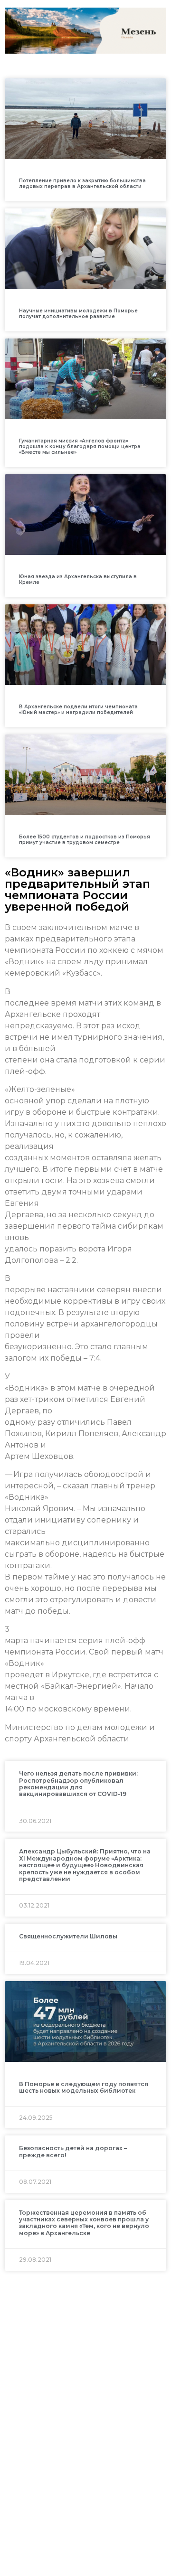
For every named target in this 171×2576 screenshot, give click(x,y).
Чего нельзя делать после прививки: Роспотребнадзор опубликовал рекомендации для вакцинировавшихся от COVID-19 (78, 1784)
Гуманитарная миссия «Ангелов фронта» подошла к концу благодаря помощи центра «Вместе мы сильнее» (80, 447)
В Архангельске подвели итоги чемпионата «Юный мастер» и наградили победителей (78, 710)
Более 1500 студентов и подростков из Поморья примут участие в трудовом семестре (85, 840)
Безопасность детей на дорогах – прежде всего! (73, 2151)
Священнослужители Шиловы (68, 1936)
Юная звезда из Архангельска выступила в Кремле (78, 579)
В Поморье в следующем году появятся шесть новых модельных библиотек (84, 2087)
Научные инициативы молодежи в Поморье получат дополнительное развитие (78, 314)
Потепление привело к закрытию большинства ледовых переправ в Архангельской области (82, 183)
